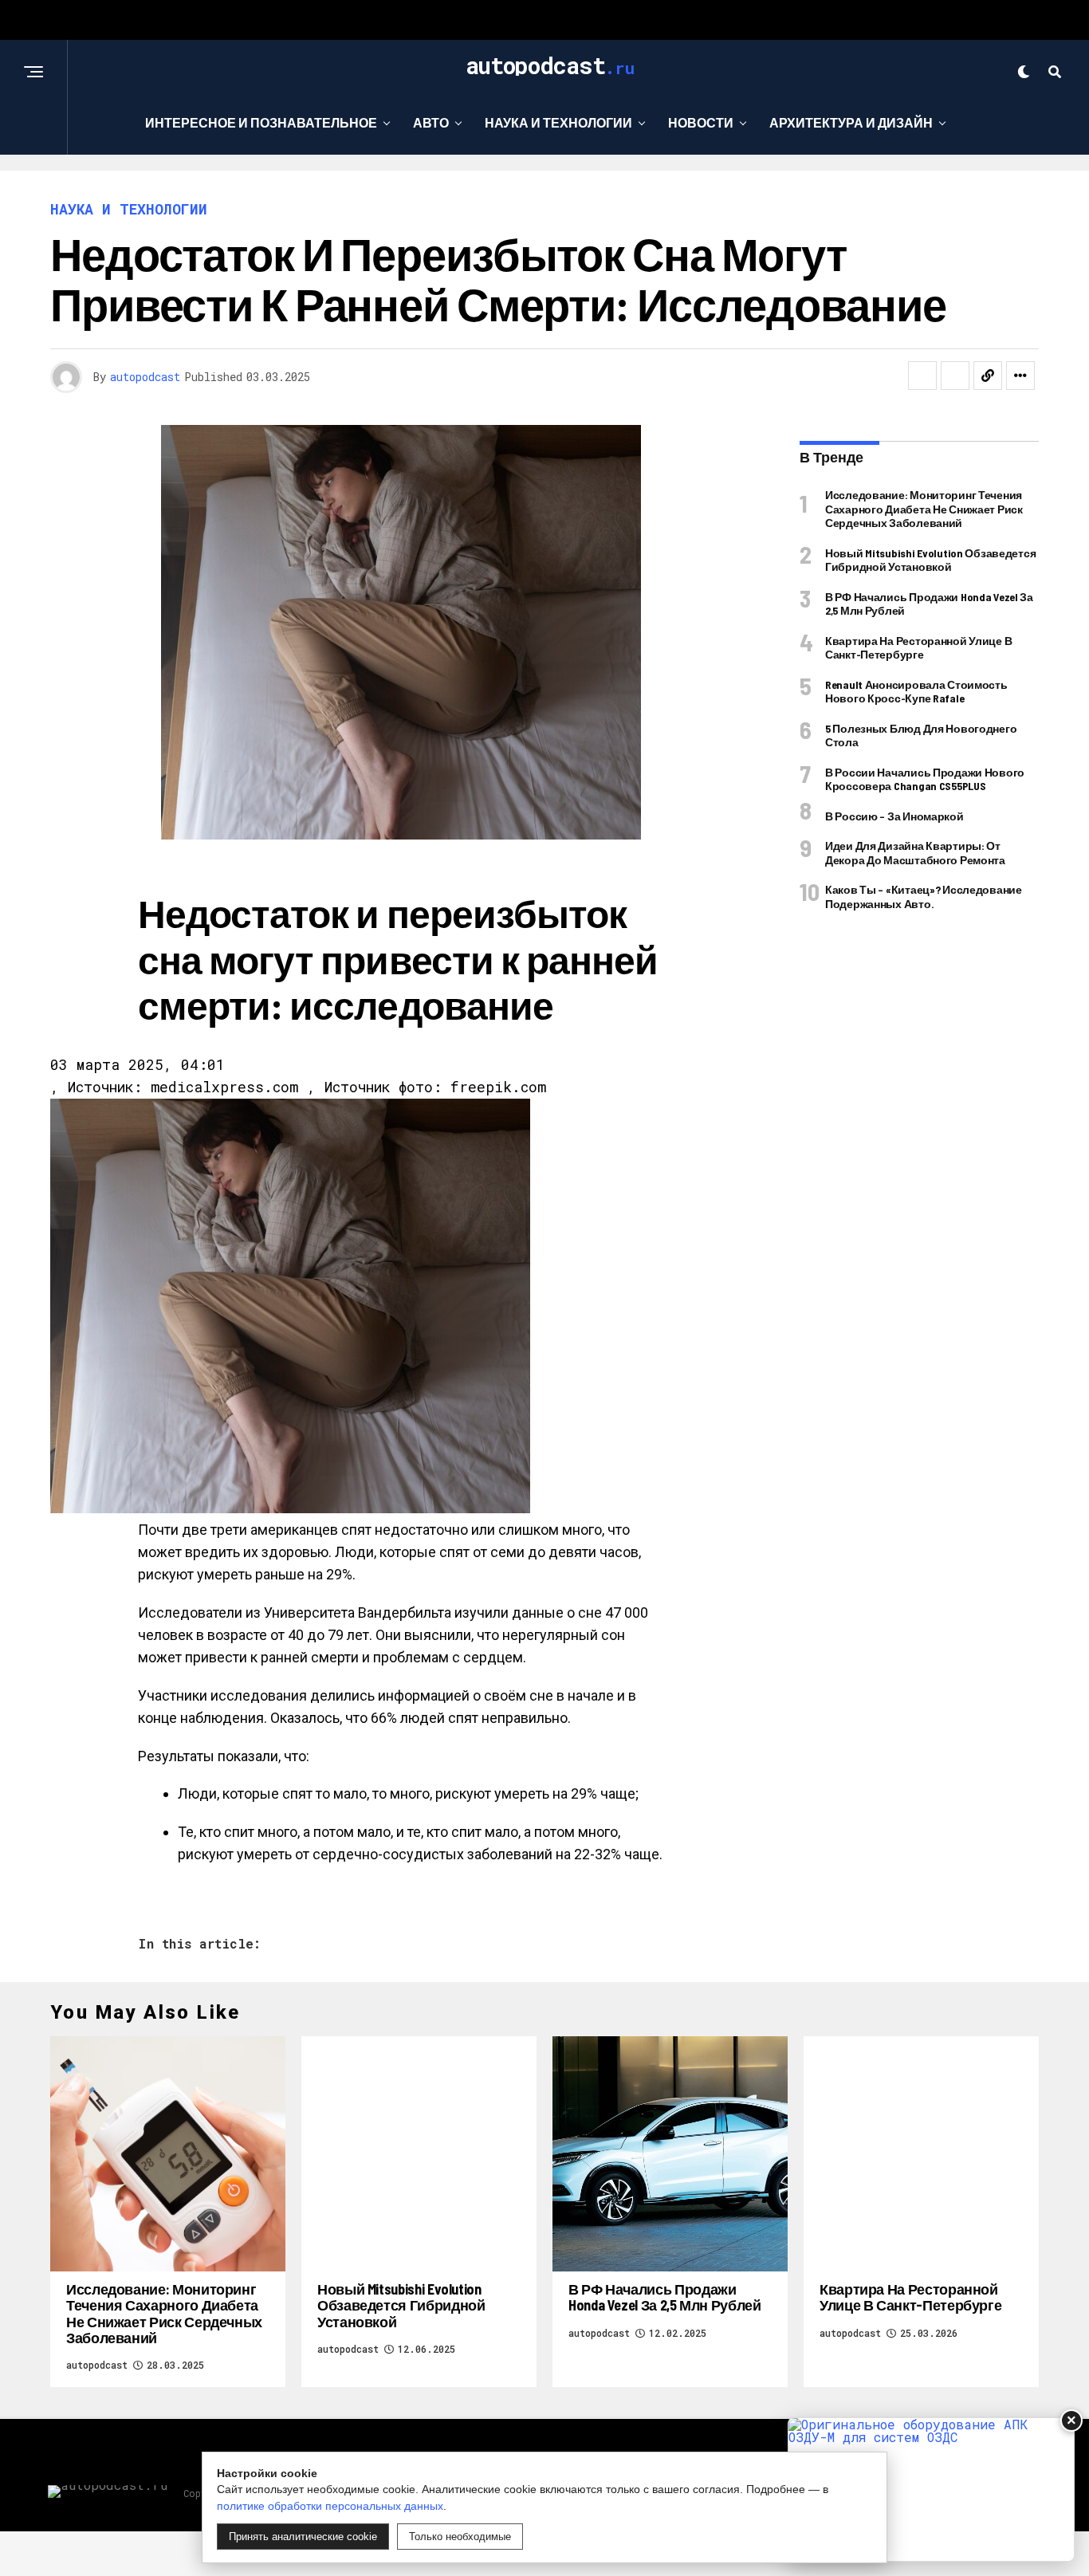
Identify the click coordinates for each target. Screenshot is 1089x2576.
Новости (701, 122)
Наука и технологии (558, 122)
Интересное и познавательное (261, 122)
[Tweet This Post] (955, 376)
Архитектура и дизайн (851, 122)
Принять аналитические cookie (303, 2537)
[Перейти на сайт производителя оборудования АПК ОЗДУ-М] (931, 2489)
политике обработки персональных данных (330, 2506)
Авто (431, 122)
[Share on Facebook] (922, 376)
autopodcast (145, 377)
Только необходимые (460, 2537)
